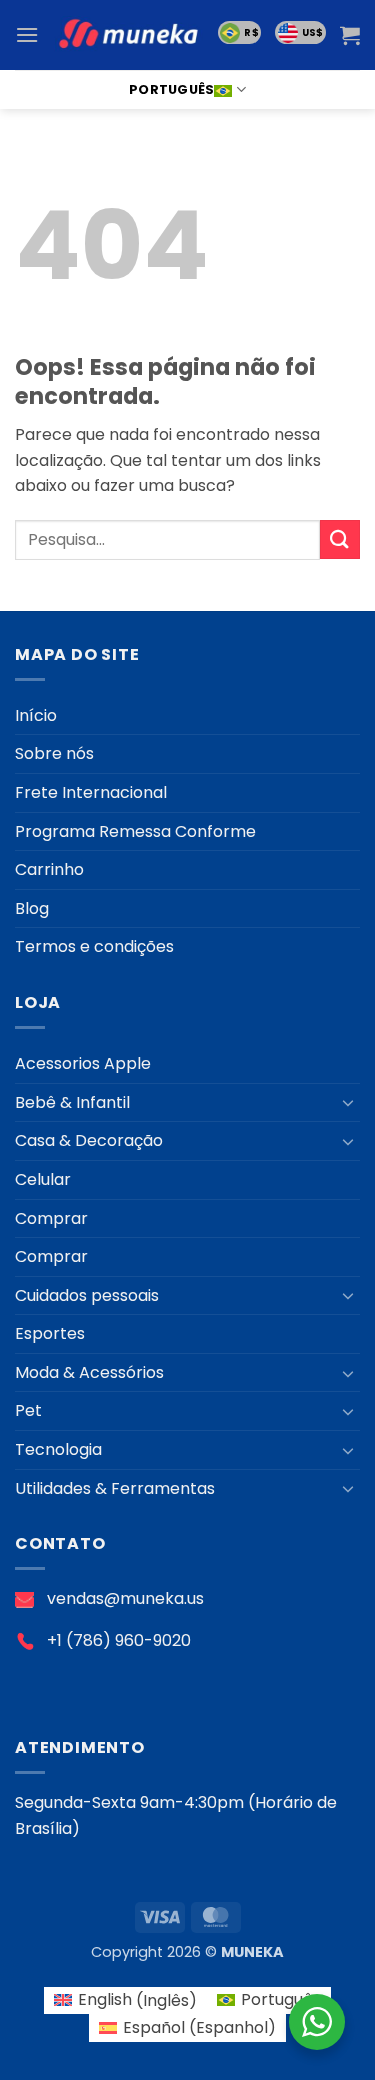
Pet (28, 1410)
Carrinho (49, 869)
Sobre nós (54, 753)
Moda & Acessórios (89, 1372)
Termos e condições (94, 946)
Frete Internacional (91, 792)
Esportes (50, 1333)
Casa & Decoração (89, 1140)
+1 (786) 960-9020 (119, 1640)
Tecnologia (58, 1449)
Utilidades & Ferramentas (115, 1488)
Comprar (51, 1218)
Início (36, 715)
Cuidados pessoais (87, 1295)
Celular (43, 1179)
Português (171, 89)
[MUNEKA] (128, 35)
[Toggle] (348, 1102)
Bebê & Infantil (72, 1102)
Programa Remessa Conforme (135, 831)
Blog (32, 908)
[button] (27, 34)
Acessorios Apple (83, 1063)
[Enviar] (340, 539)
